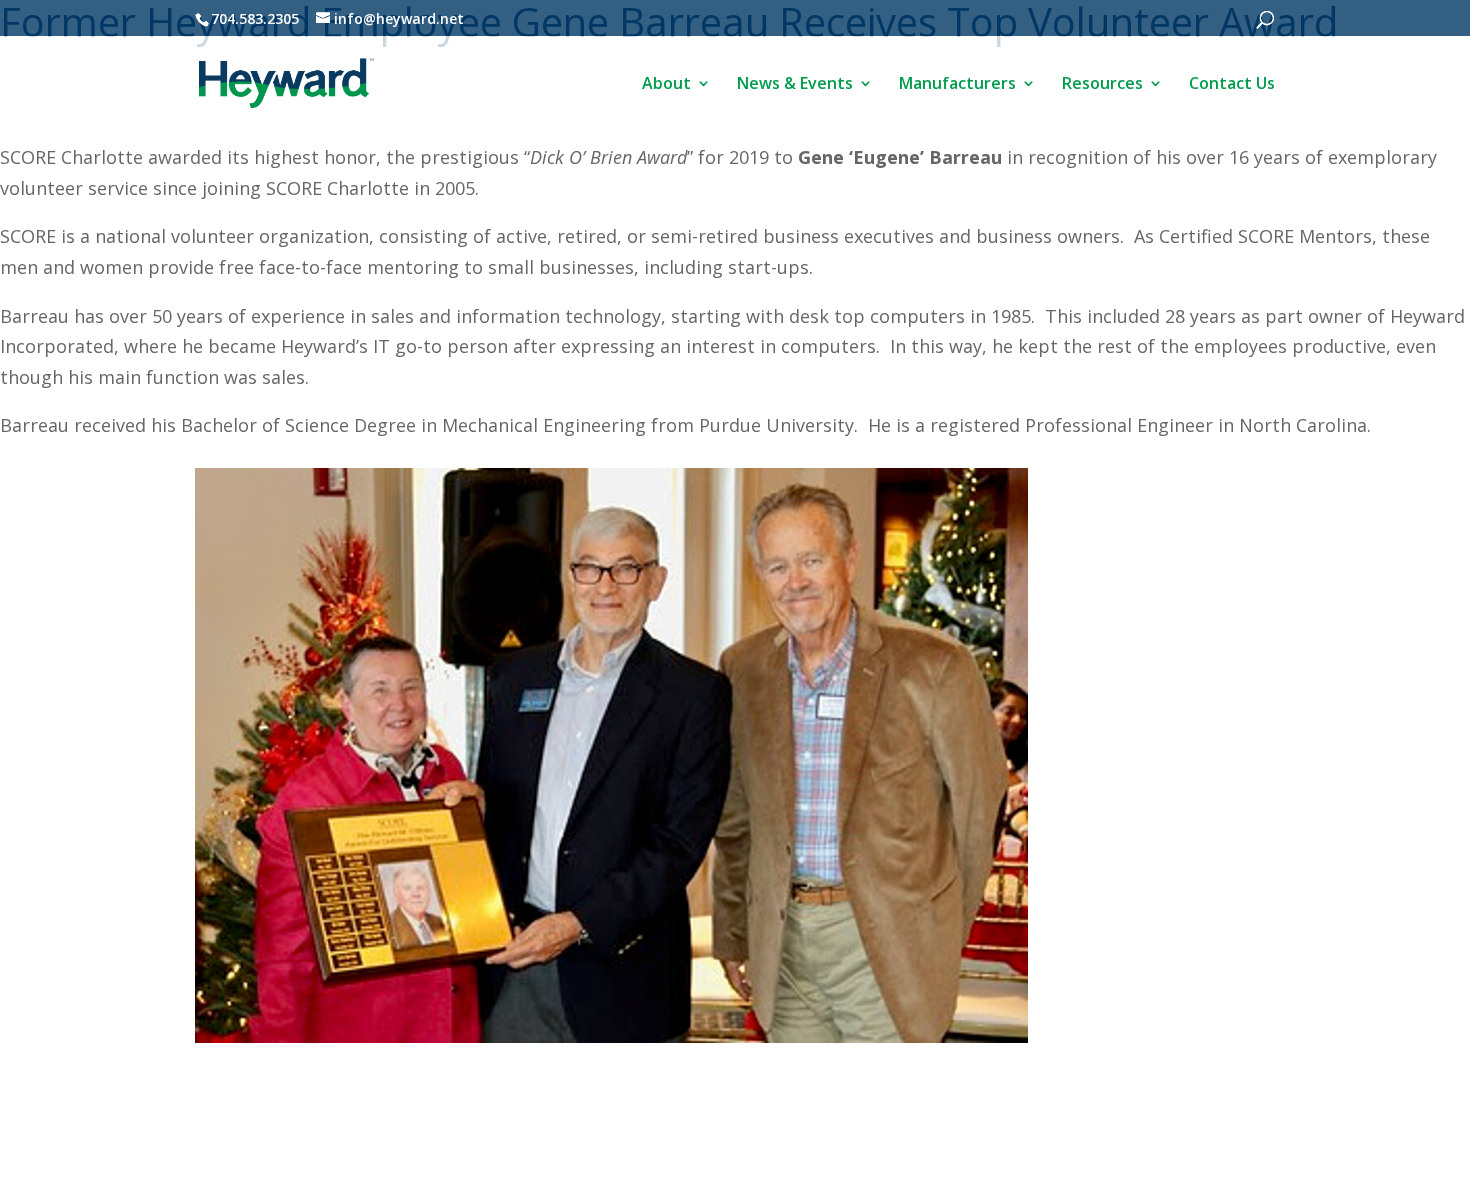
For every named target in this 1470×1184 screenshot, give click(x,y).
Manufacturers (957, 85)
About (666, 85)
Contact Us (1232, 85)
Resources (1102, 85)
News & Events (795, 85)
